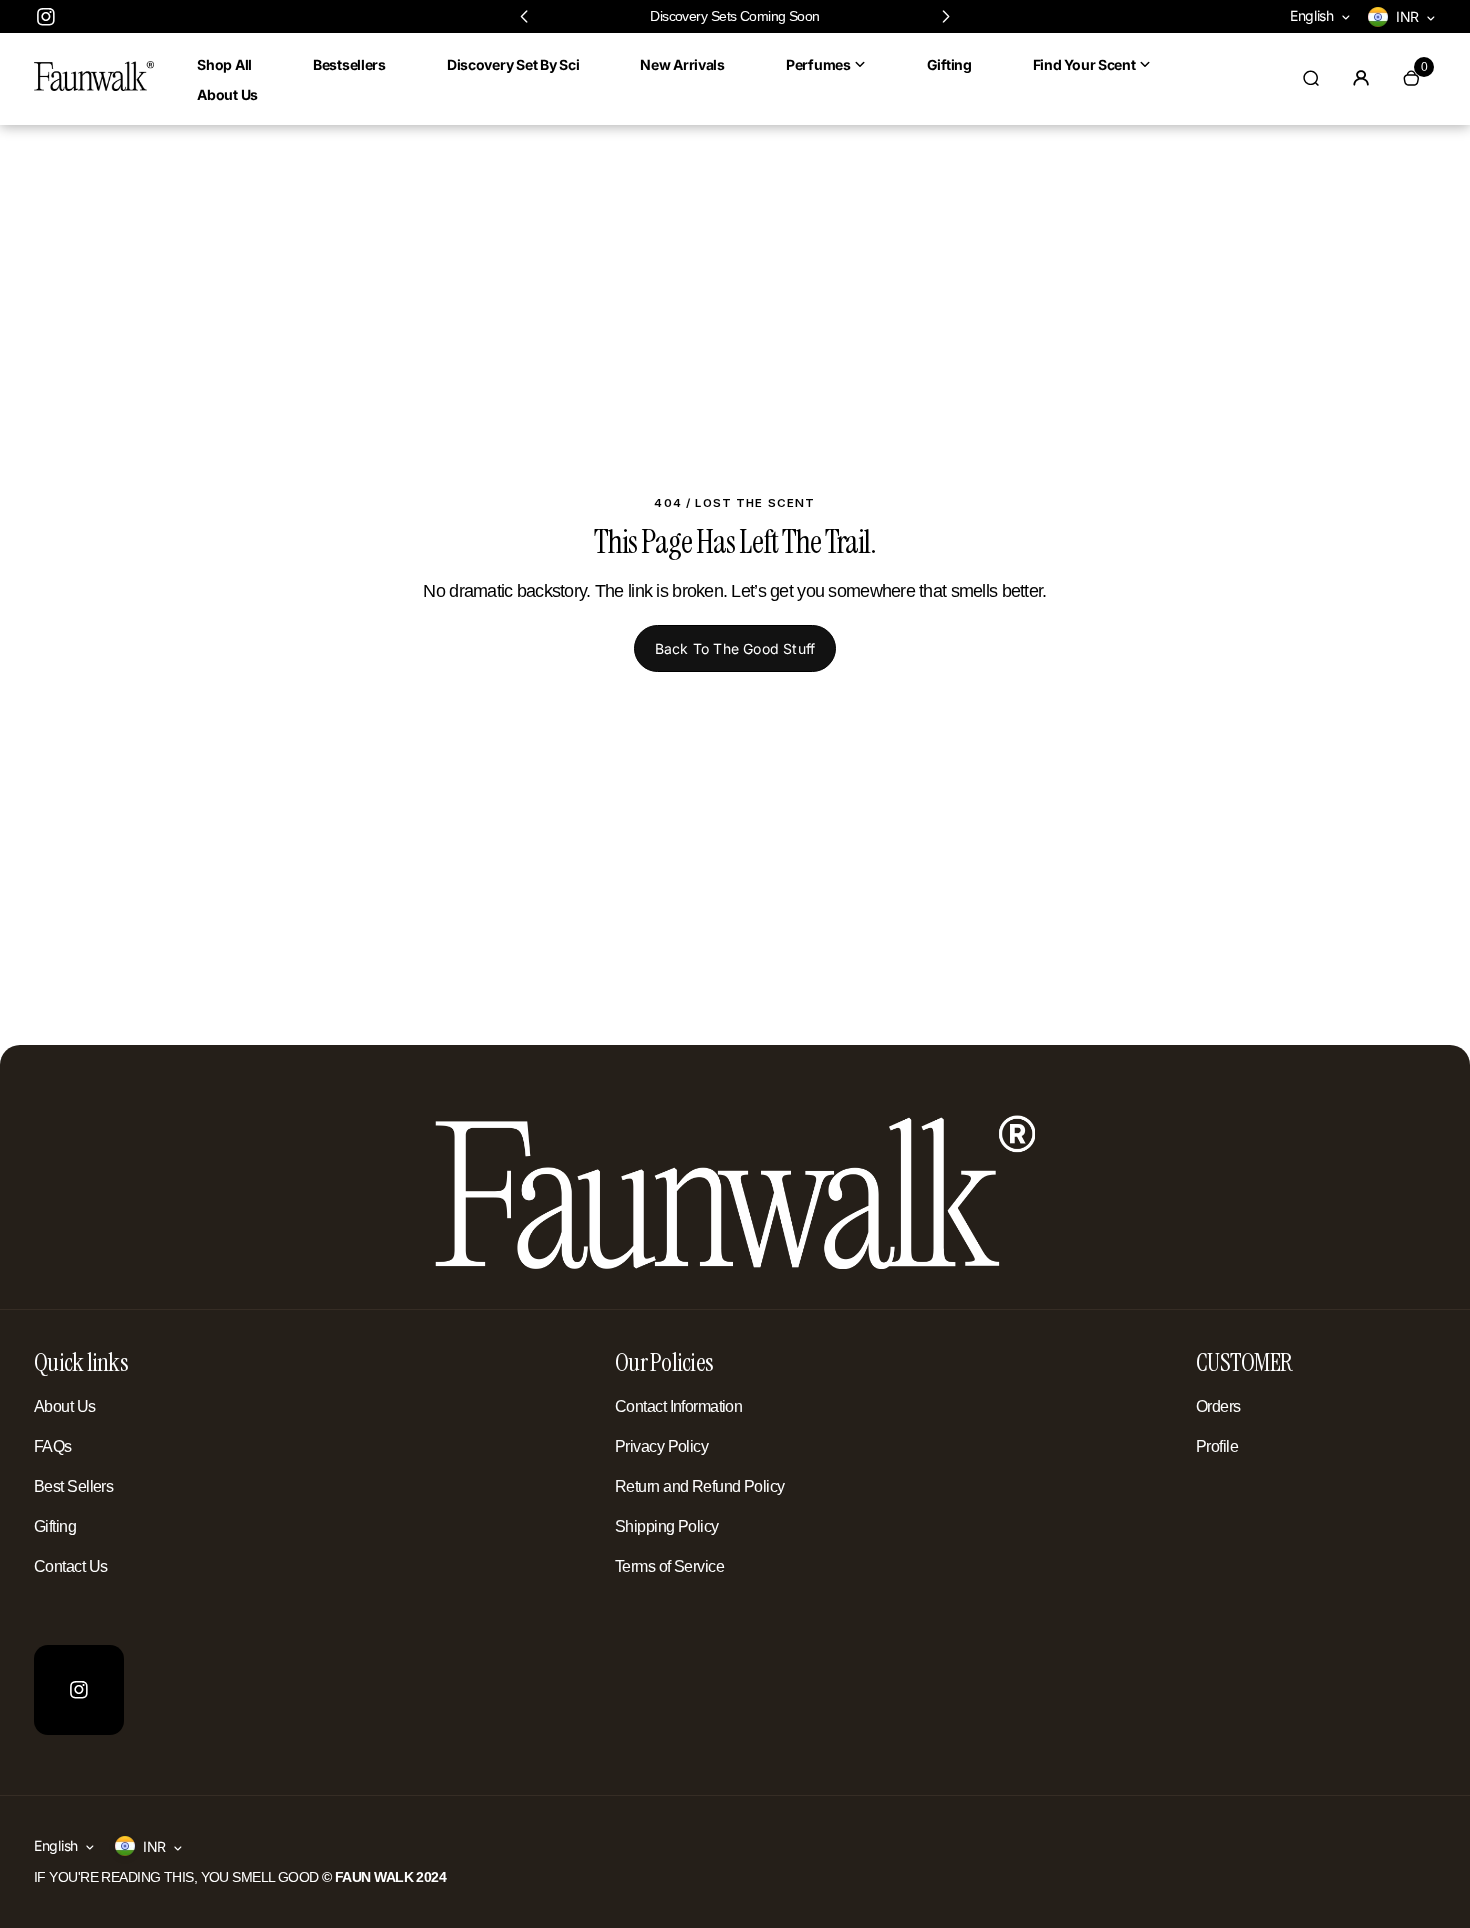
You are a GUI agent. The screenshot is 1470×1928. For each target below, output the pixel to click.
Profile (1217, 1446)
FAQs (53, 1446)
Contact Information (678, 1406)
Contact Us (70, 1566)
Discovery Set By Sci (513, 64)
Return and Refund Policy (700, 1486)
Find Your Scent (1084, 64)
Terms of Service (669, 1566)
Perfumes (818, 64)
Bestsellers (349, 64)
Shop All (224, 64)
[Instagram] (46, 17)
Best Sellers (73, 1486)
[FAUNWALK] (94, 86)
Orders (1218, 1406)
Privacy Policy (661, 1446)
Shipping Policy (667, 1526)
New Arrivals (682, 64)
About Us (227, 94)
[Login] (1361, 78)
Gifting (949, 64)
